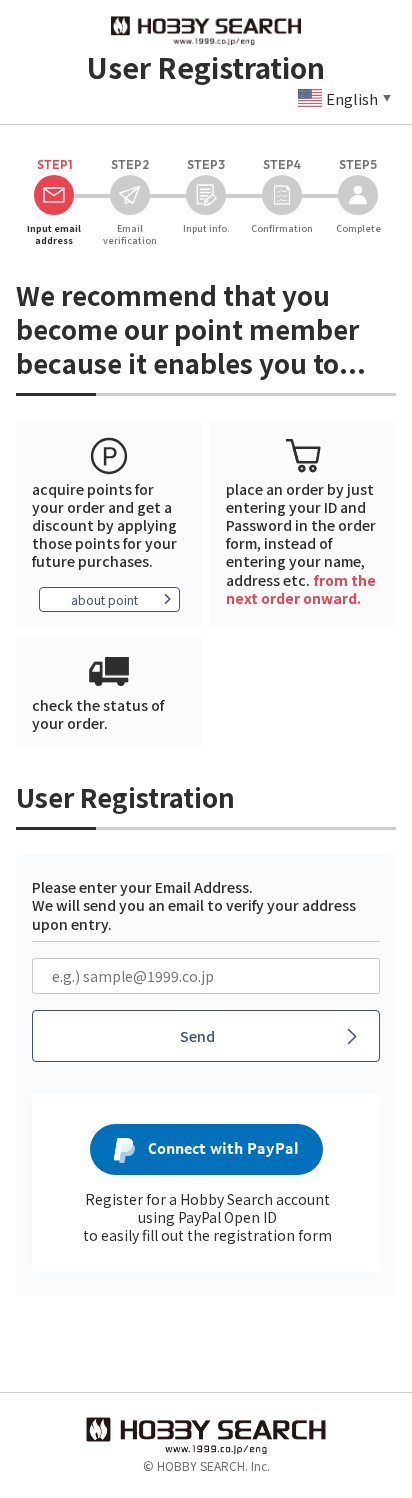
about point (104, 599)
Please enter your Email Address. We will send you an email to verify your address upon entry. (194, 905)
